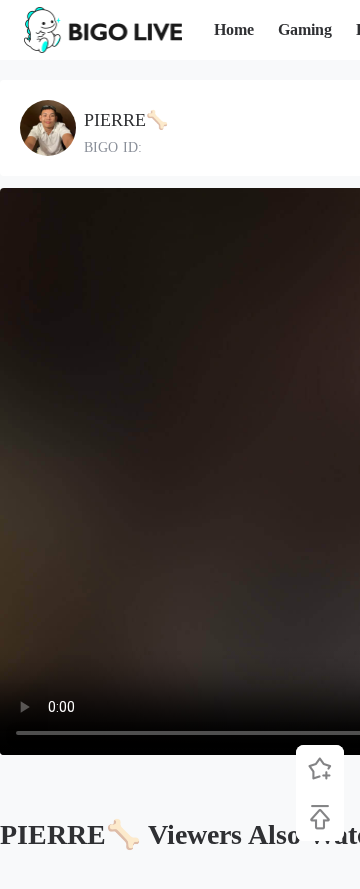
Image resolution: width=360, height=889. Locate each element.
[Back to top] (320, 817)
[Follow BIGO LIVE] (320, 769)
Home (234, 29)
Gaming (305, 29)
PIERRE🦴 (126, 120)
